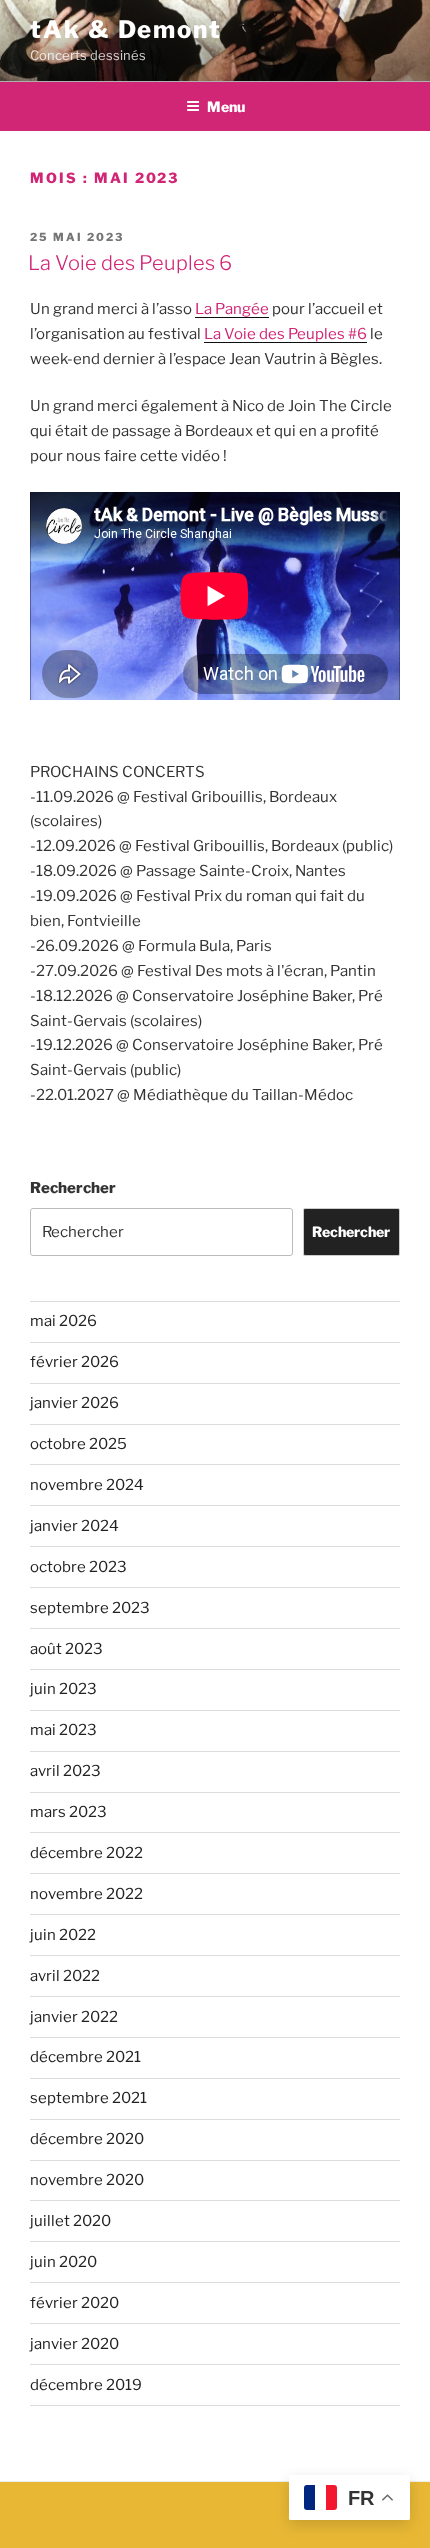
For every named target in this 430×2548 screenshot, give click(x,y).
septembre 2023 (90, 1608)
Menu (226, 106)
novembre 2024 (87, 1485)
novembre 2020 (87, 2180)
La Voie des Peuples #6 (285, 334)
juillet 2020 (70, 2221)
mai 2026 (63, 1321)
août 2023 (66, 1649)
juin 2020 (63, 2262)
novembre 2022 (86, 1894)
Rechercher (73, 1188)
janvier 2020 (74, 2344)
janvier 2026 (74, 1403)
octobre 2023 (78, 1567)
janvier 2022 (74, 2017)
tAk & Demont (126, 29)
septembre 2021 (88, 2098)
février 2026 (74, 1362)
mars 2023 (68, 1812)
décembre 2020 (87, 2139)
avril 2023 (65, 1771)
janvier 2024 (74, 1526)
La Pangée (232, 309)
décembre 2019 (86, 2385)
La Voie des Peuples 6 (130, 263)
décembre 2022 (86, 1853)
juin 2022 (63, 1935)
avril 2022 (65, 1976)
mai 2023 (63, 1730)
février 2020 (74, 2303)
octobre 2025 (78, 1444)
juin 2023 (63, 1689)
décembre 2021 (85, 2057)
